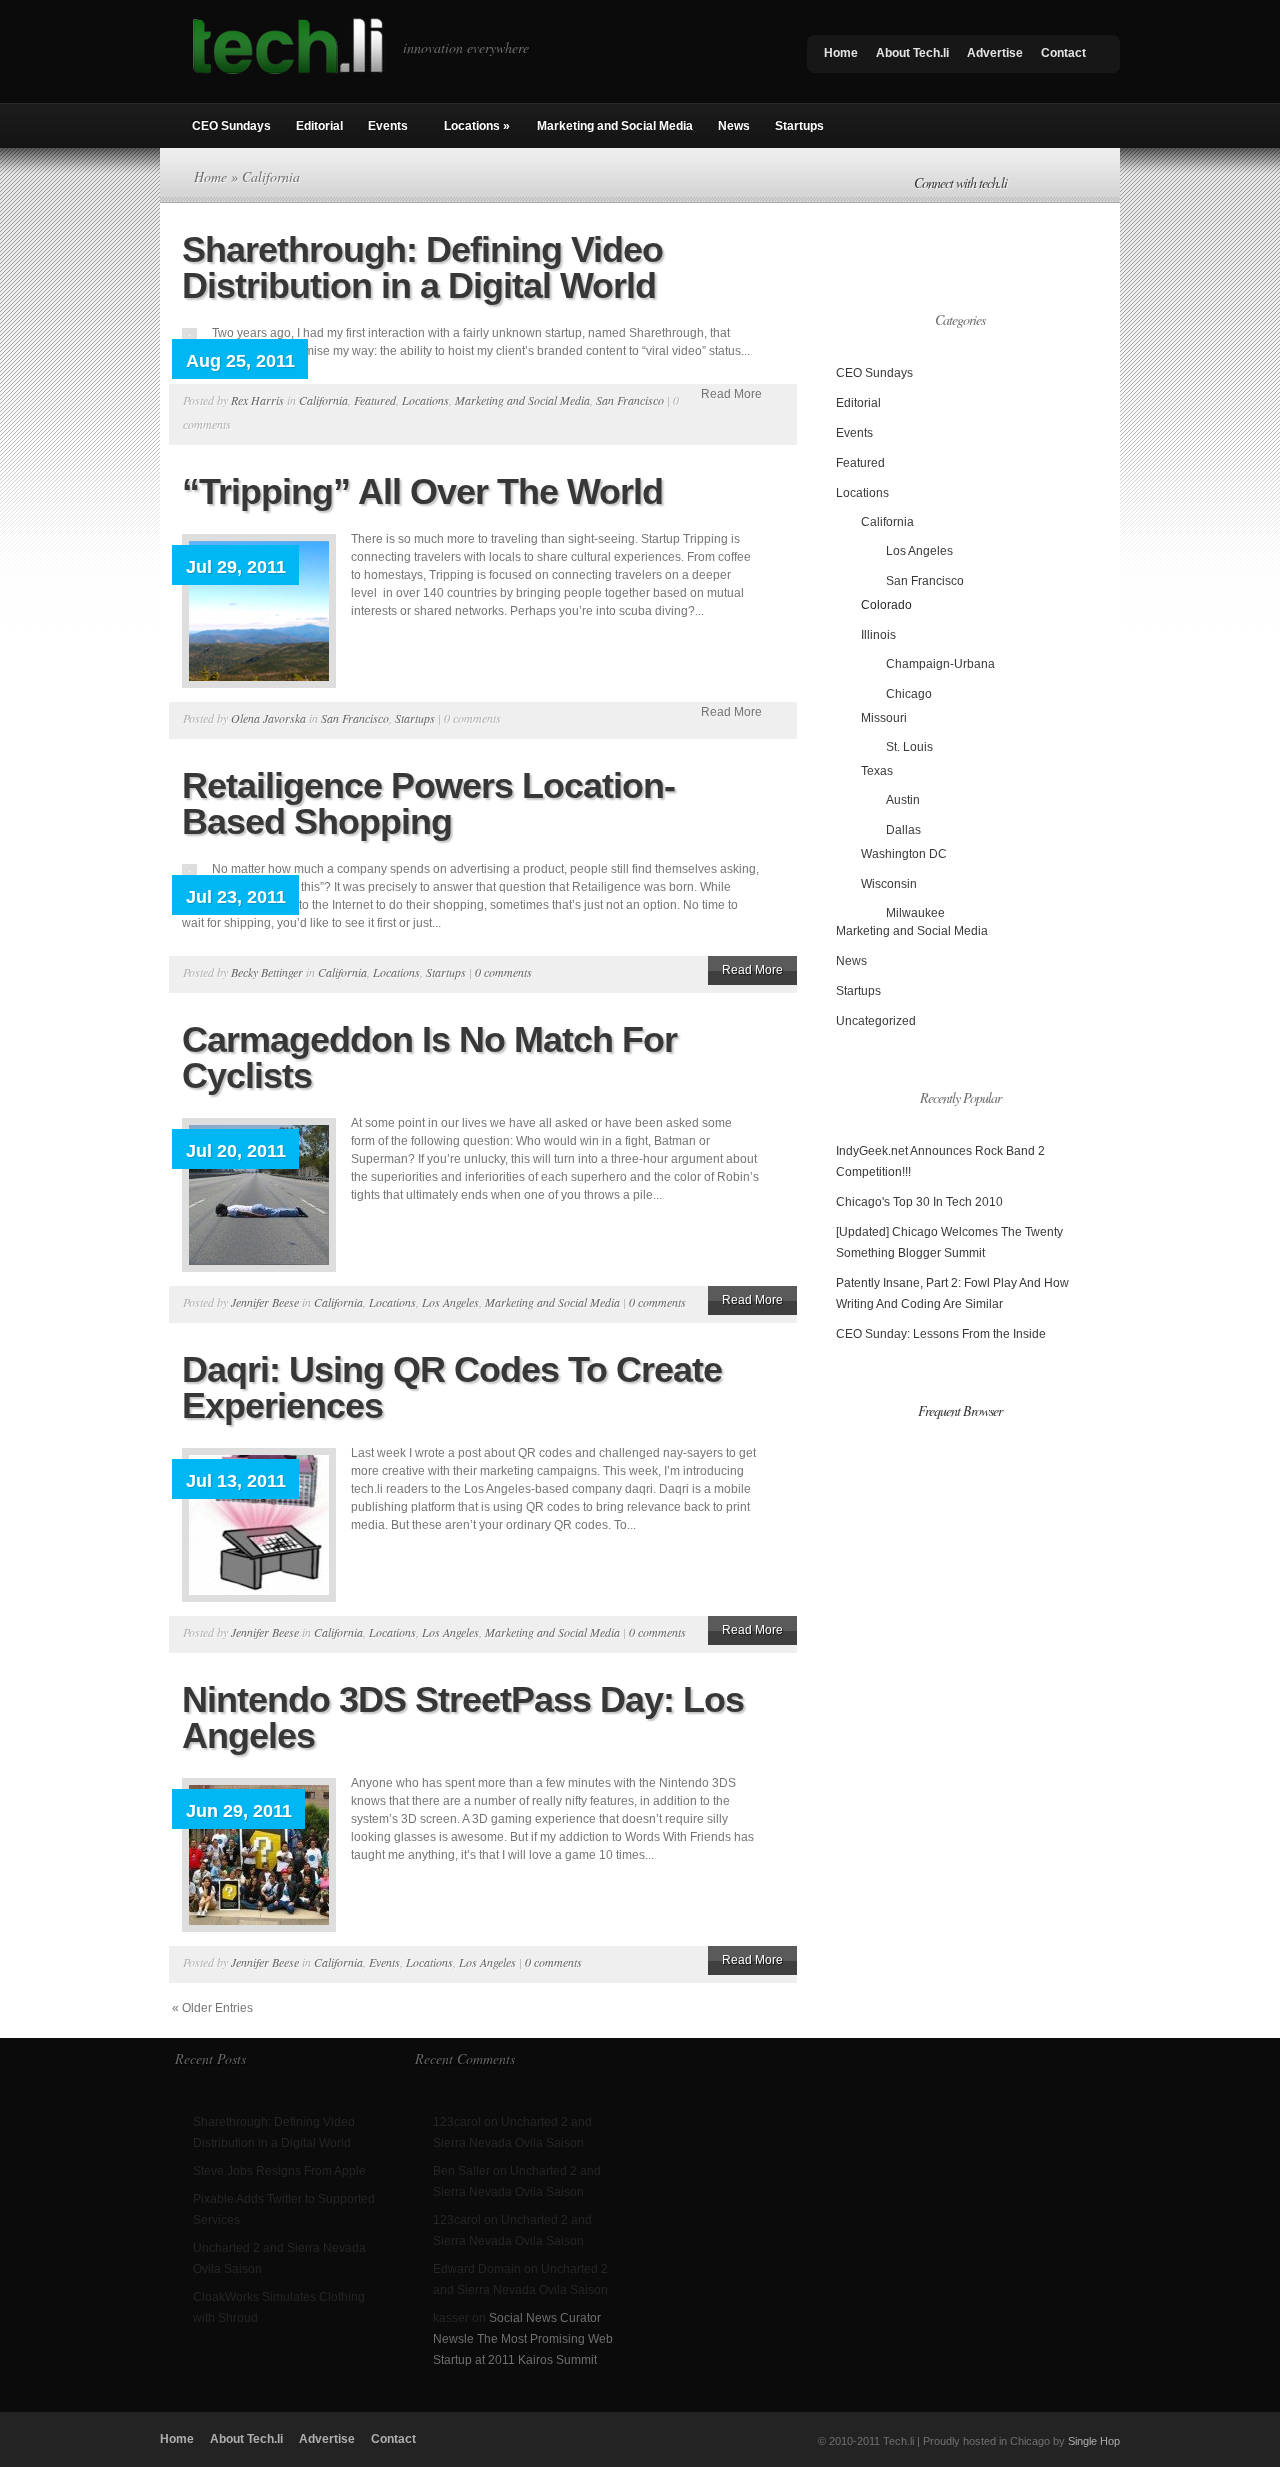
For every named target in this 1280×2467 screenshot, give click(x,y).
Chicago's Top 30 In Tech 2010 (919, 1202)
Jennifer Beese (265, 1302)
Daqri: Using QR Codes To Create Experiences (452, 1387)
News (734, 126)
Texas (877, 771)
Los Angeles (450, 1302)
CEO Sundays (231, 126)
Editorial (319, 126)
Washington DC (904, 854)
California (323, 400)
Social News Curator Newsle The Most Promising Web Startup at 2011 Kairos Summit (523, 2339)
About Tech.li (912, 53)
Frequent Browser (960, 1410)
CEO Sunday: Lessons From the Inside (941, 1334)
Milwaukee (915, 913)
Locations (477, 126)
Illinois (878, 635)
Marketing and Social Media (615, 126)
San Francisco (630, 400)
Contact (1063, 53)
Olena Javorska (268, 718)
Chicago (909, 694)
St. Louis (909, 747)
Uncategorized (876, 1021)
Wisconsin (889, 884)
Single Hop (1094, 2441)
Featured (375, 400)
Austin (903, 800)
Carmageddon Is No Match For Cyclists (429, 1057)
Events (388, 126)
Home (841, 53)
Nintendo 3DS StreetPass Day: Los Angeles (463, 1717)
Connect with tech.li (960, 182)
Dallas (903, 830)
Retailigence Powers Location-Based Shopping (428, 803)
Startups (799, 126)
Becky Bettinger (267, 972)
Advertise (995, 53)
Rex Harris (257, 400)
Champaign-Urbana (940, 664)
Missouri (884, 718)
